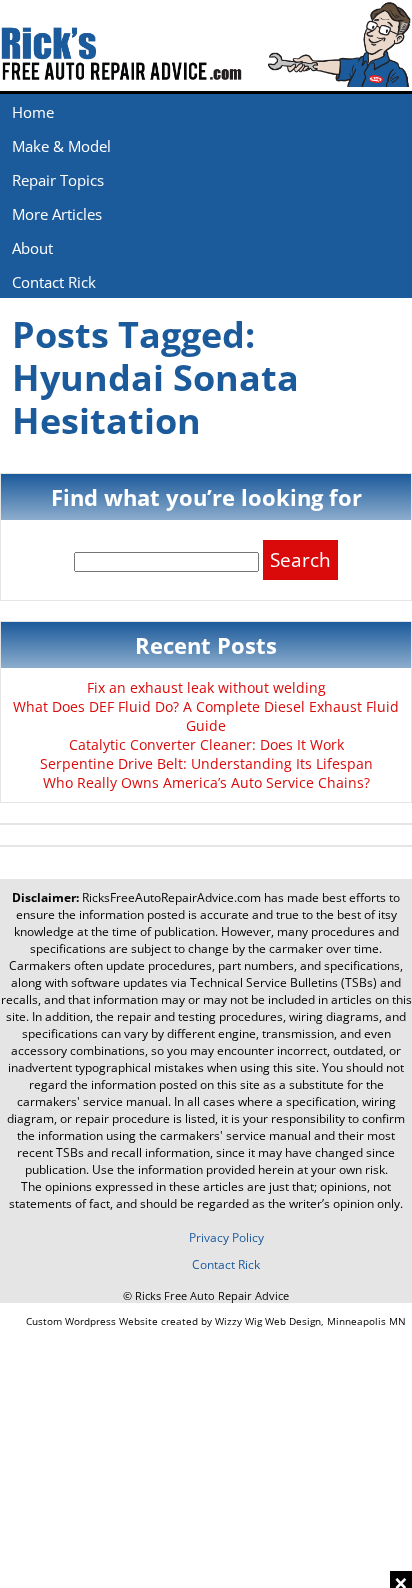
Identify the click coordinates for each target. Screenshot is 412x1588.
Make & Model (61, 146)
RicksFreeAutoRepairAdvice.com (171, 897)
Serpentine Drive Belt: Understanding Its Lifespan (206, 763)
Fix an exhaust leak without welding (206, 687)
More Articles (57, 214)
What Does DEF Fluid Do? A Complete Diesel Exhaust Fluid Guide (206, 716)
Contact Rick (54, 282)
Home (33, 112)
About (32, 248)
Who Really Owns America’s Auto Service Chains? (206, 782)
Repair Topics (58, 180)
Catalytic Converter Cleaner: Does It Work (206, 744)
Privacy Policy (226, 1237)
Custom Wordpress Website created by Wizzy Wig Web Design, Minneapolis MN (216, 1321)
